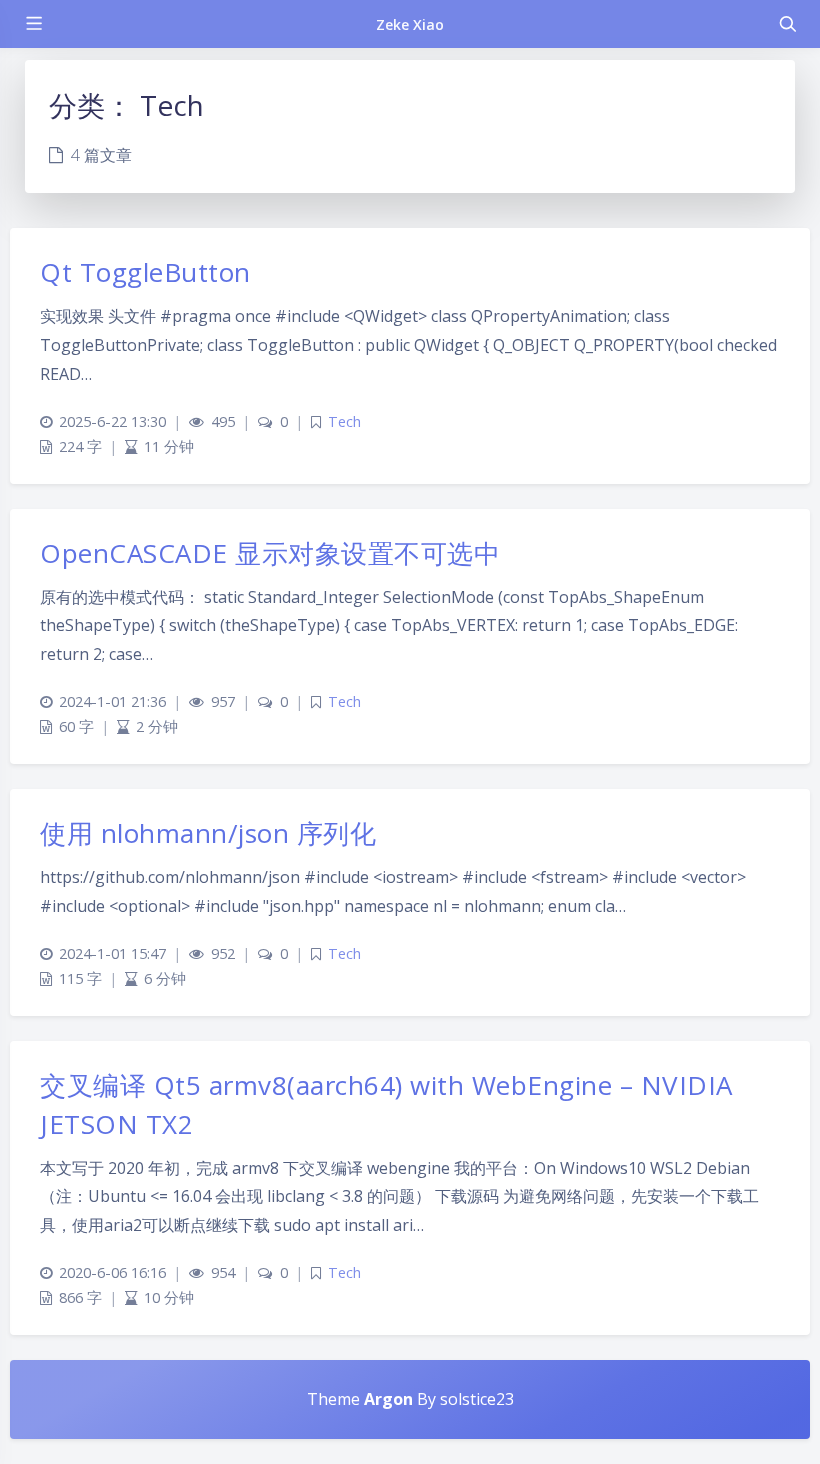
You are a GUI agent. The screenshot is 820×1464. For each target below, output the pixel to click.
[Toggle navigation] (787, 24)
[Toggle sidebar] (33, 24)
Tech (344, 421)
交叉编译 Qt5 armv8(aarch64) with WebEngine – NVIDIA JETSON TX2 (386, 1104)
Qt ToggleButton (145, 272)
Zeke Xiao (410, 24)
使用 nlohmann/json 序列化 (208, 833)
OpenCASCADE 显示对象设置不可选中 (270, 553)
